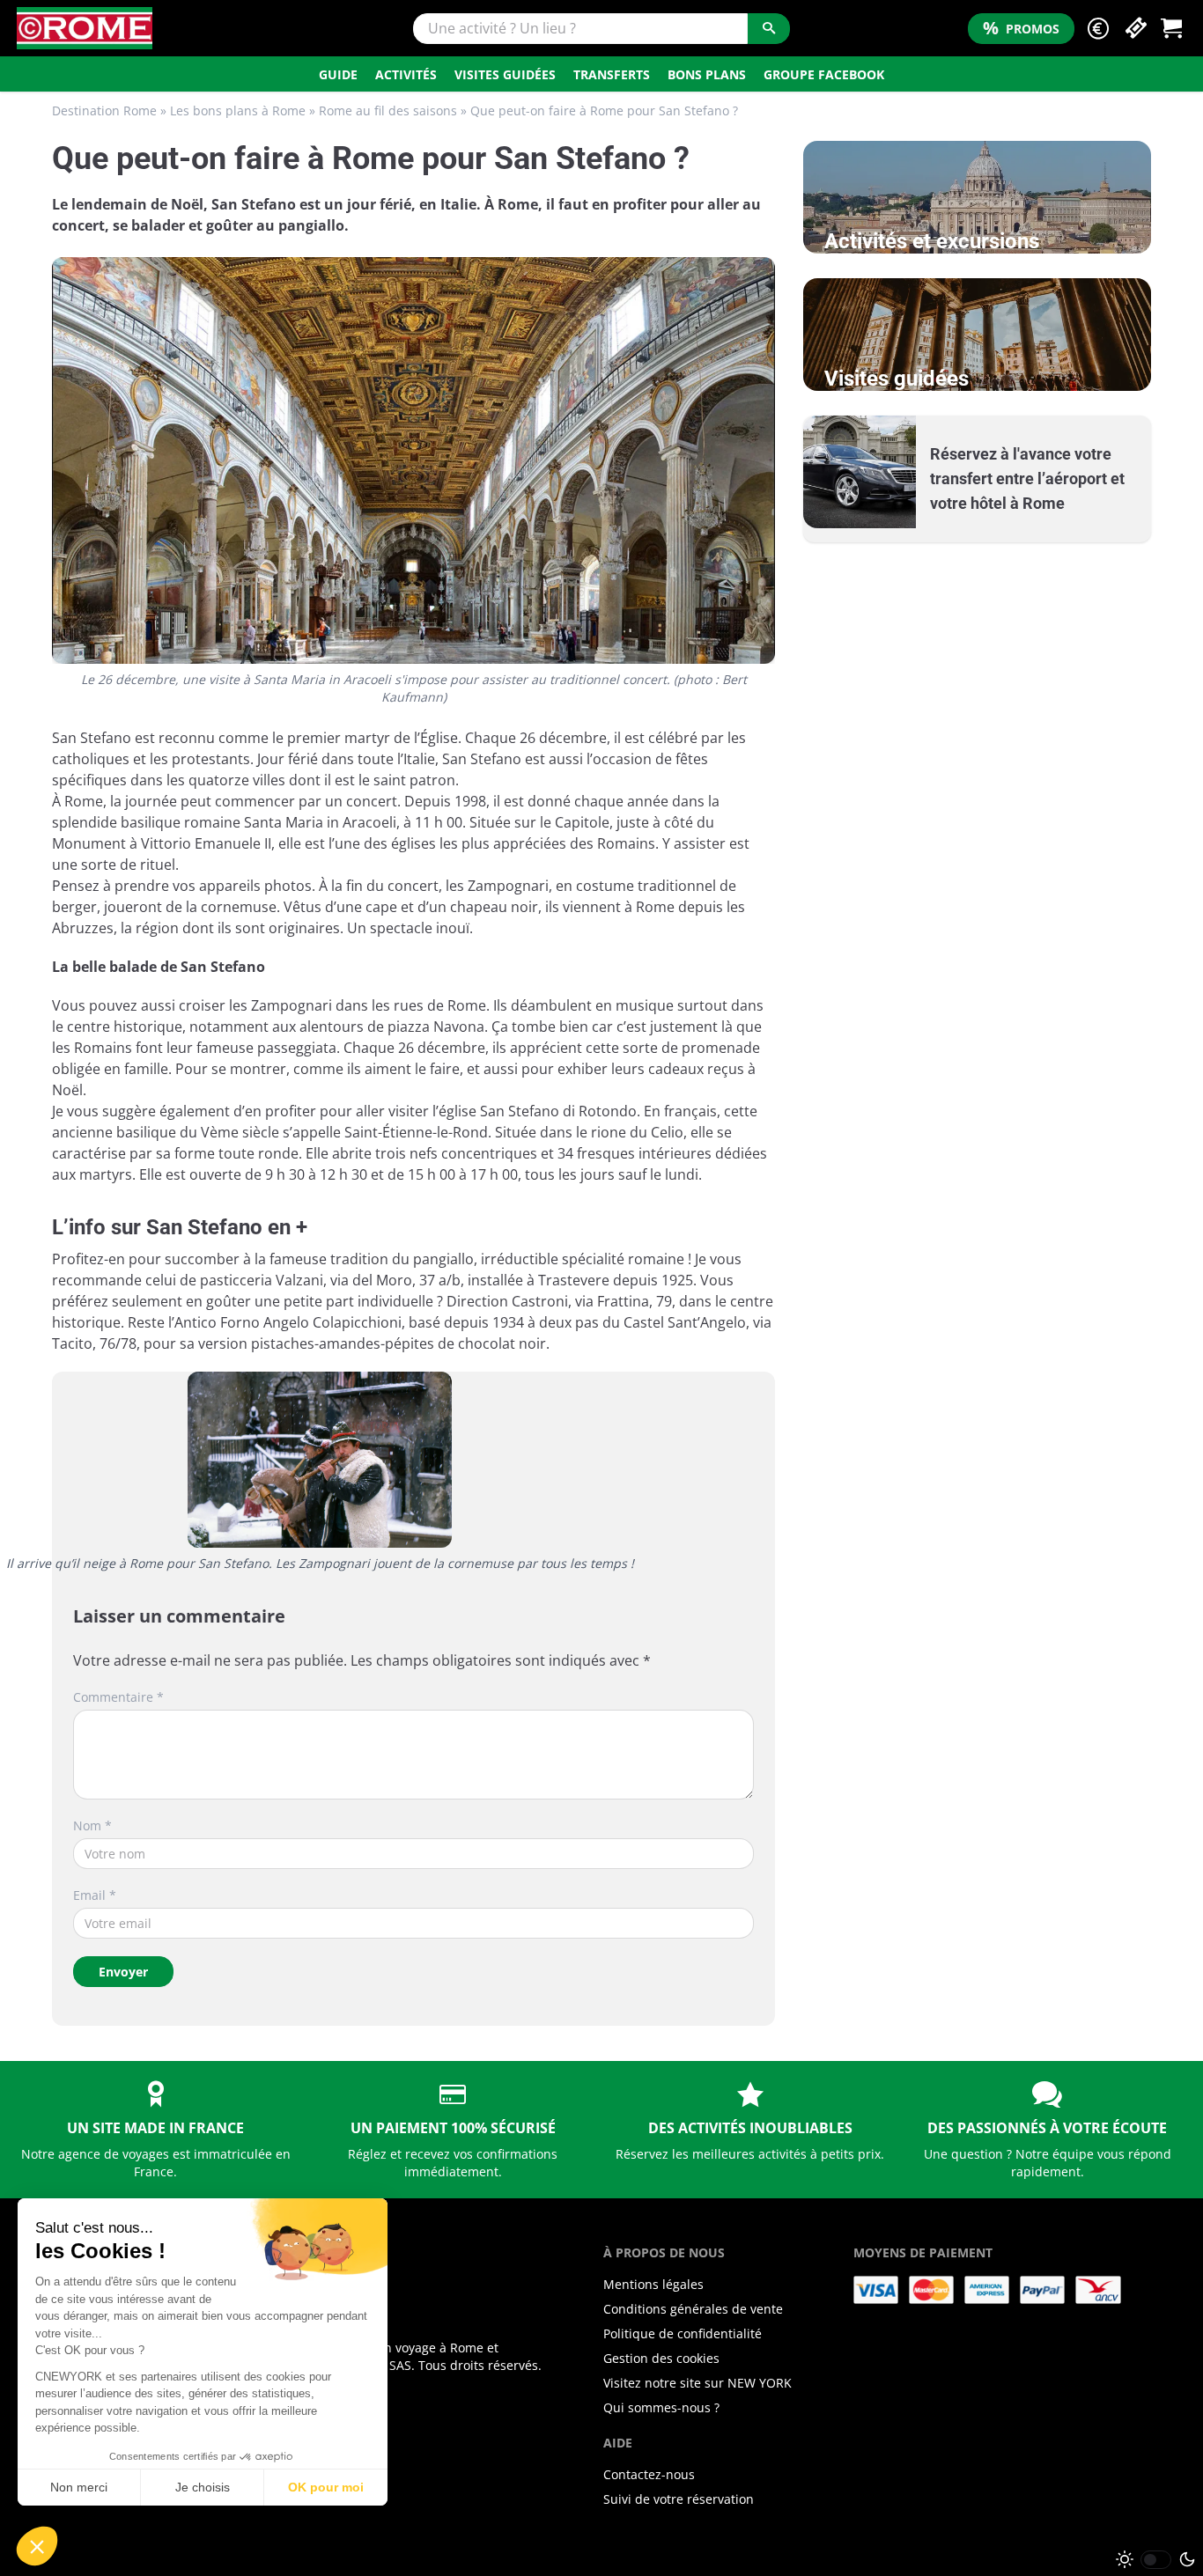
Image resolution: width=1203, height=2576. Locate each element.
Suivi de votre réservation (679, 2499)
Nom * (92, 1825)
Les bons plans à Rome (238, 110)
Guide (338, 74)
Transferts (612, 74)
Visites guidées (505, 74)
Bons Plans (707, 74)
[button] (1098, 29)
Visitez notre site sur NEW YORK (697, 2383)
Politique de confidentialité (683, 2333)
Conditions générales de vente (693, 2309)
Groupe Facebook (824, 74)
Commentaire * (118, 1697)
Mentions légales (653, 2284)
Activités (406, 74)
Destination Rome (104, 110)
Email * (95, 1895)
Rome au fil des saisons (388, 110)
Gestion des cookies (661, 2358)
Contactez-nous (649, 2474)
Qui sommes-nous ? (661, 2407)
